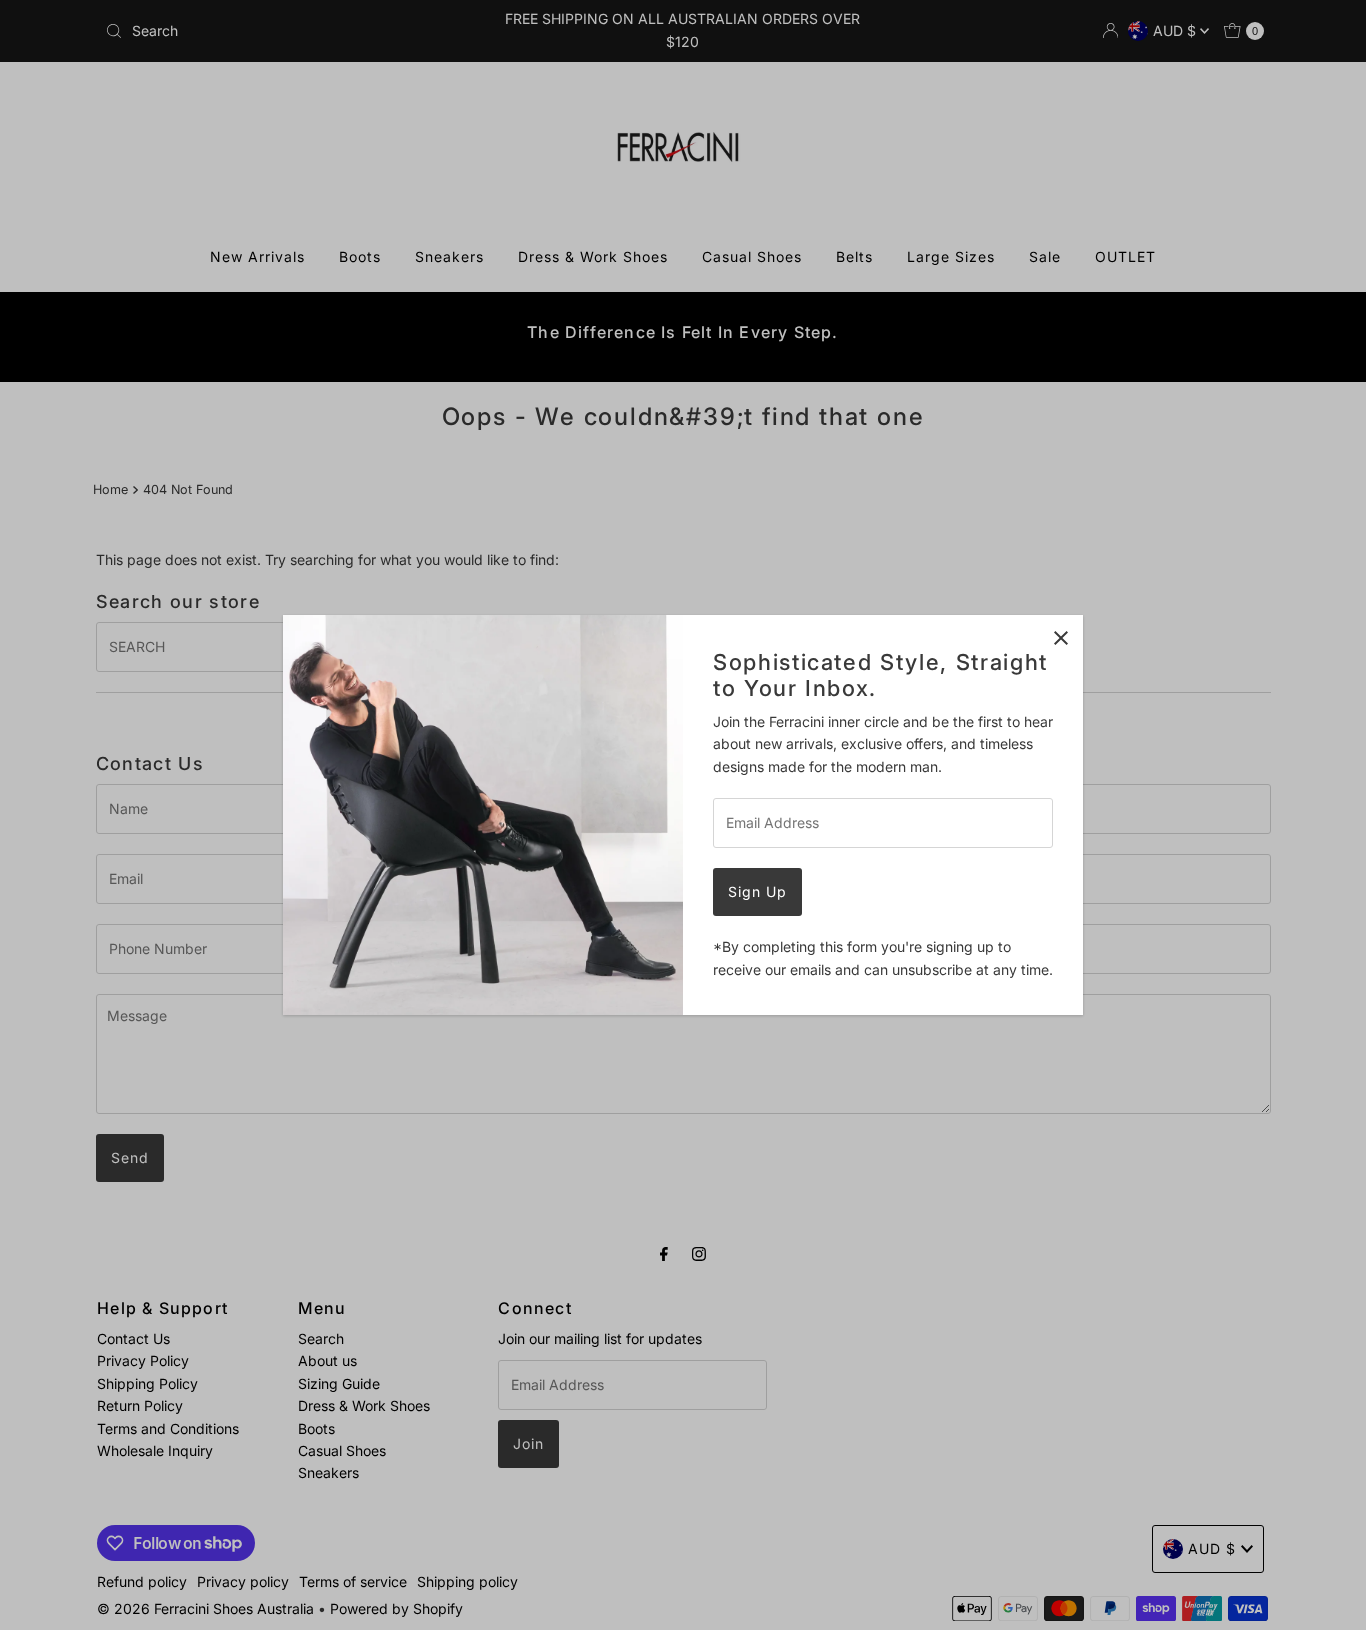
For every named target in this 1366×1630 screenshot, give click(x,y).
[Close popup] (1060, 637)
